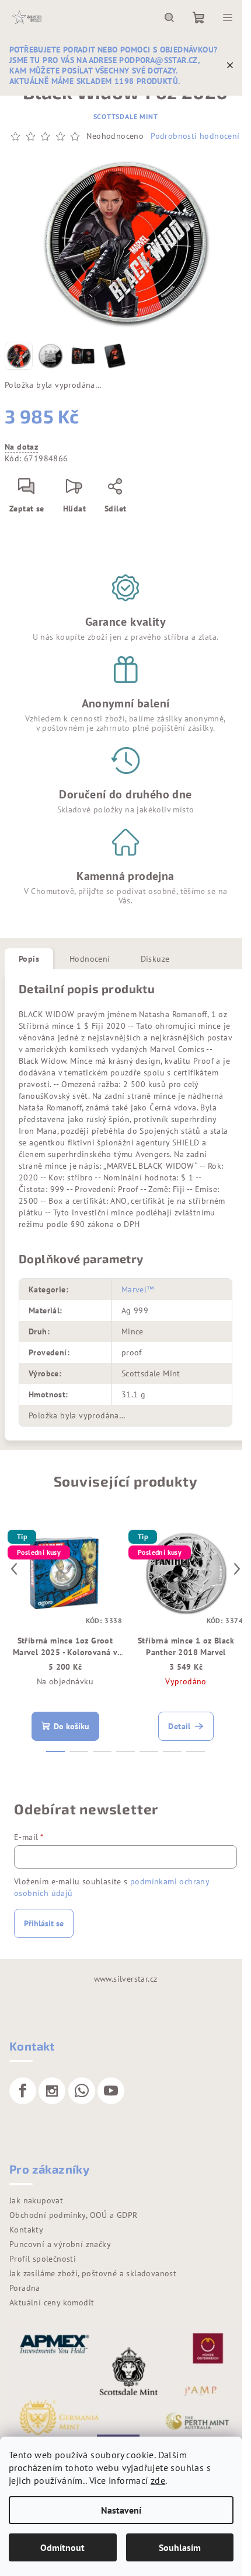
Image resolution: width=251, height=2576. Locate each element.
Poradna (25, 2288)
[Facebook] (23, 2091)
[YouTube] (111, 2091)
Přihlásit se (44, 1923)
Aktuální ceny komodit (52, 2302)
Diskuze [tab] (155, 959)
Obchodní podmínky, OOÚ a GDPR (74, 2215)
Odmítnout (62, 2547)
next (237, 1569)
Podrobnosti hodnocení (195, 136)
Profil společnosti (43, 2259)
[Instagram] (52, 2091)
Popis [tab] (29, 959)
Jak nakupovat (36, 2200)
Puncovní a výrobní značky (60, 2244)
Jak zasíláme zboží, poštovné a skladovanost (93, 2273)
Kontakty (26, 2230)
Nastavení (121, 2510)
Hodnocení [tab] (90, 959)
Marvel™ (138, 1289)
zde (158, 2480)
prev (14, 1569)
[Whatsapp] (82, 2091)
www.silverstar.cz (126, 1979)
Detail (179, 1726)
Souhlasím (180, 2547)
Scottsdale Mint (126, 116)
